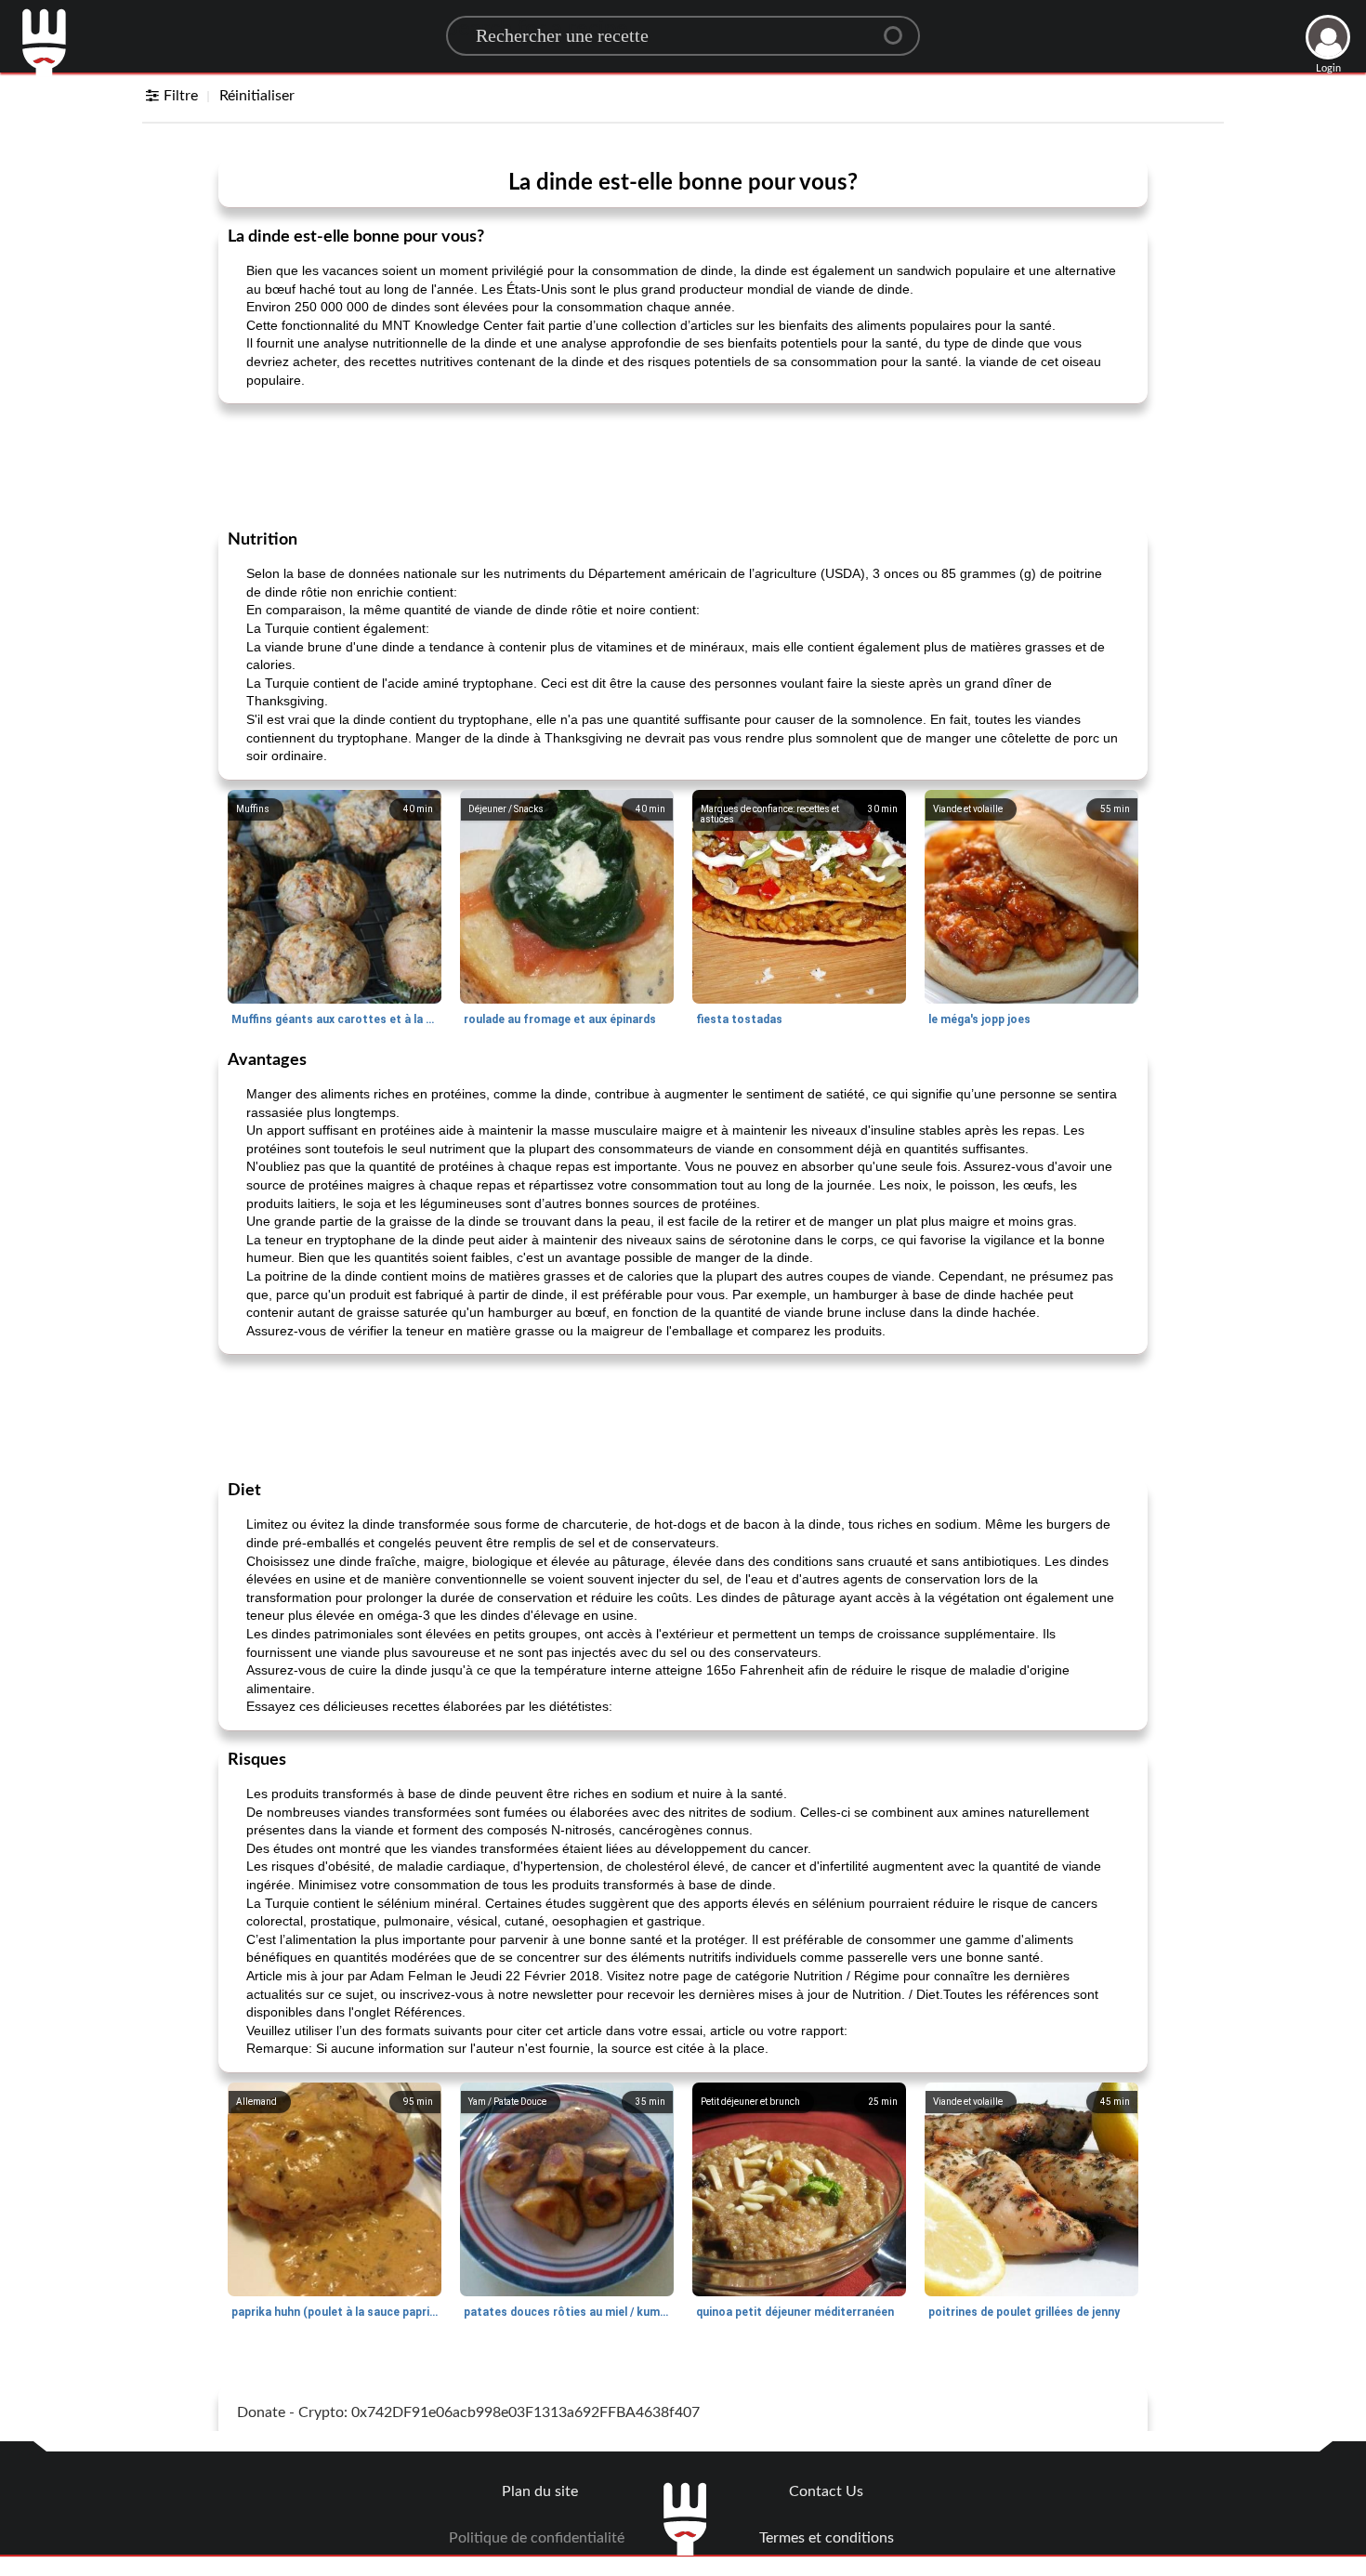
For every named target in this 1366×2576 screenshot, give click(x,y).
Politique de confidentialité (537, 2538)
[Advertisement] (683, 465)
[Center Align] (900, 28)
